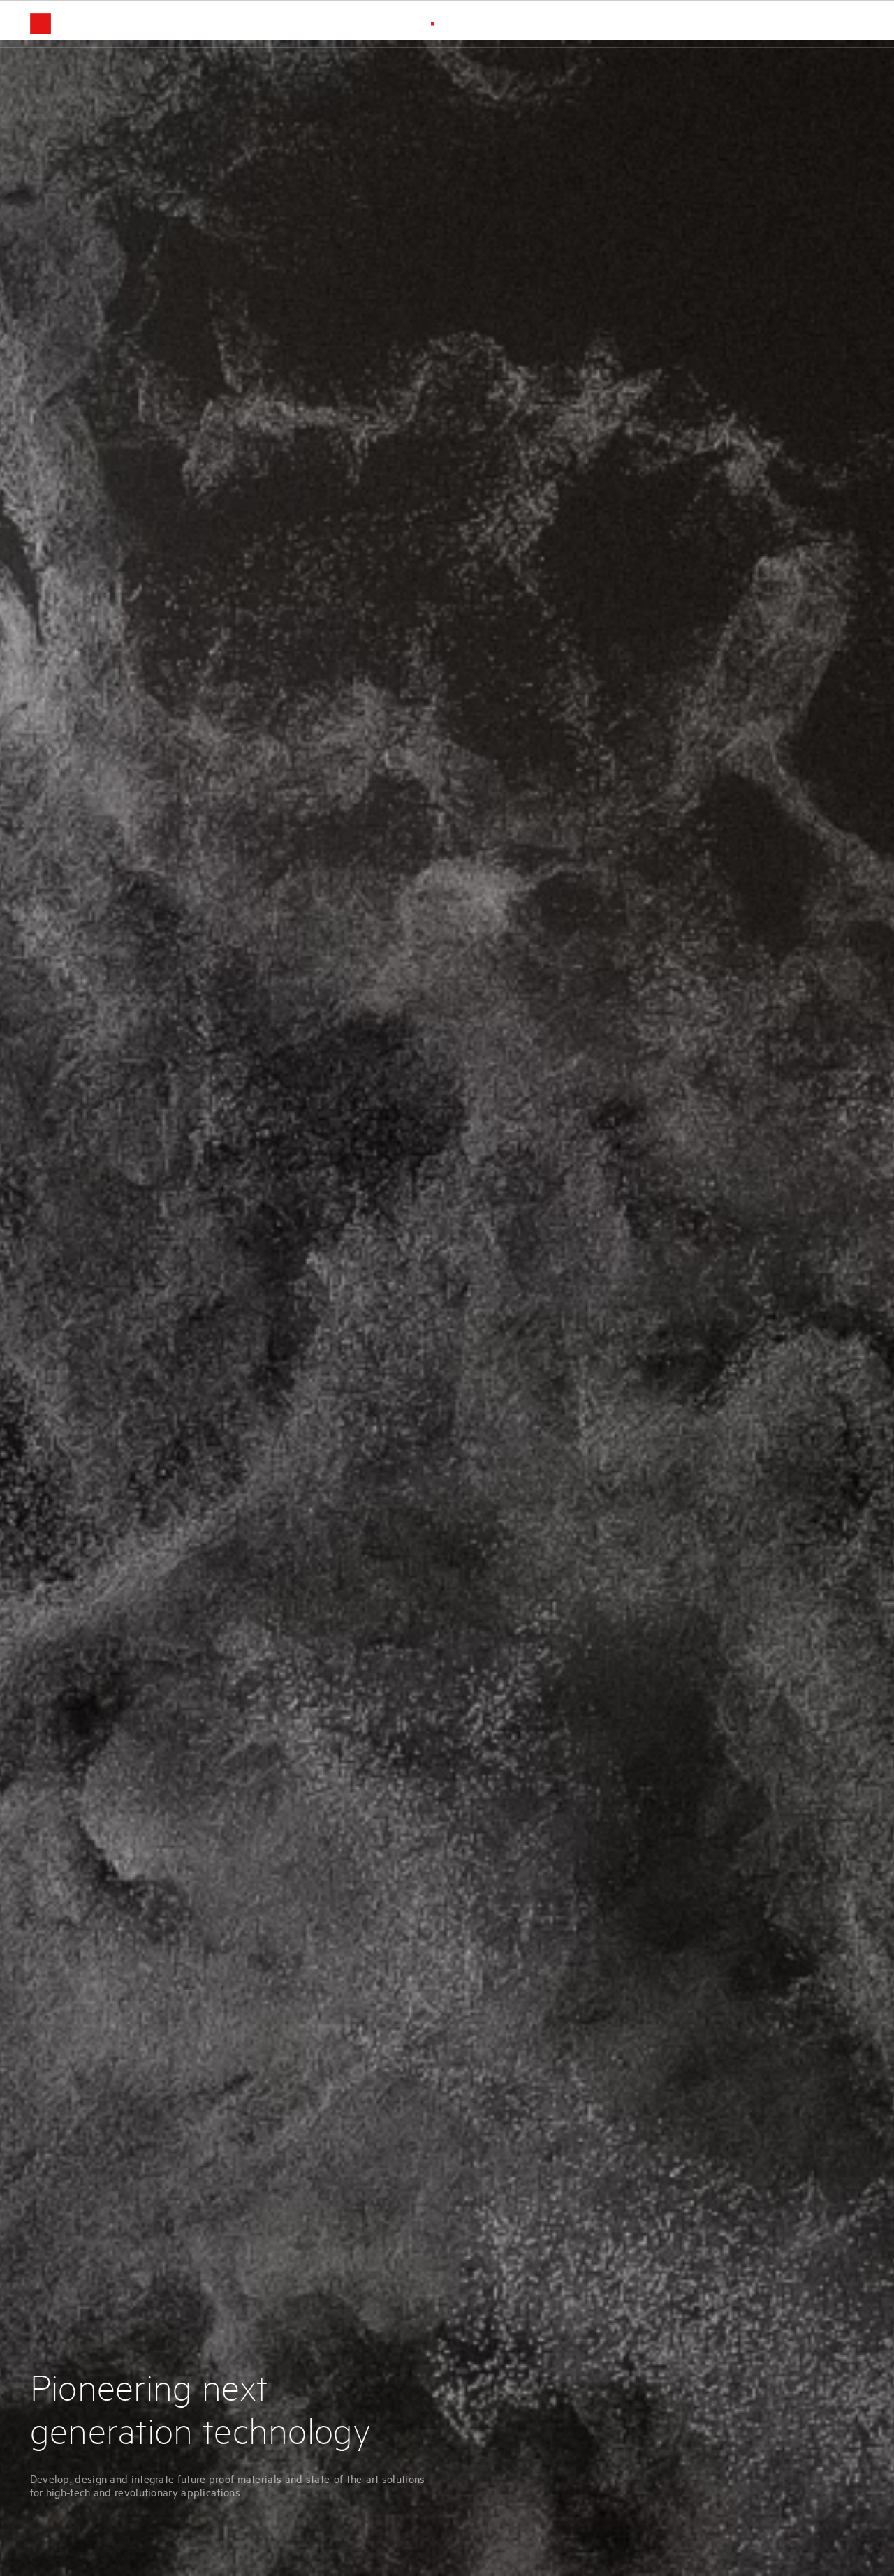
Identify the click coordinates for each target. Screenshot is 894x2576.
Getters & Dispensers (519, 23)
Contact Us (844, 23)
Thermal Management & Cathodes (742, 23)
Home (448, 23)
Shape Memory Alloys (619, 23)
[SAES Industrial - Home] (68, 24)
